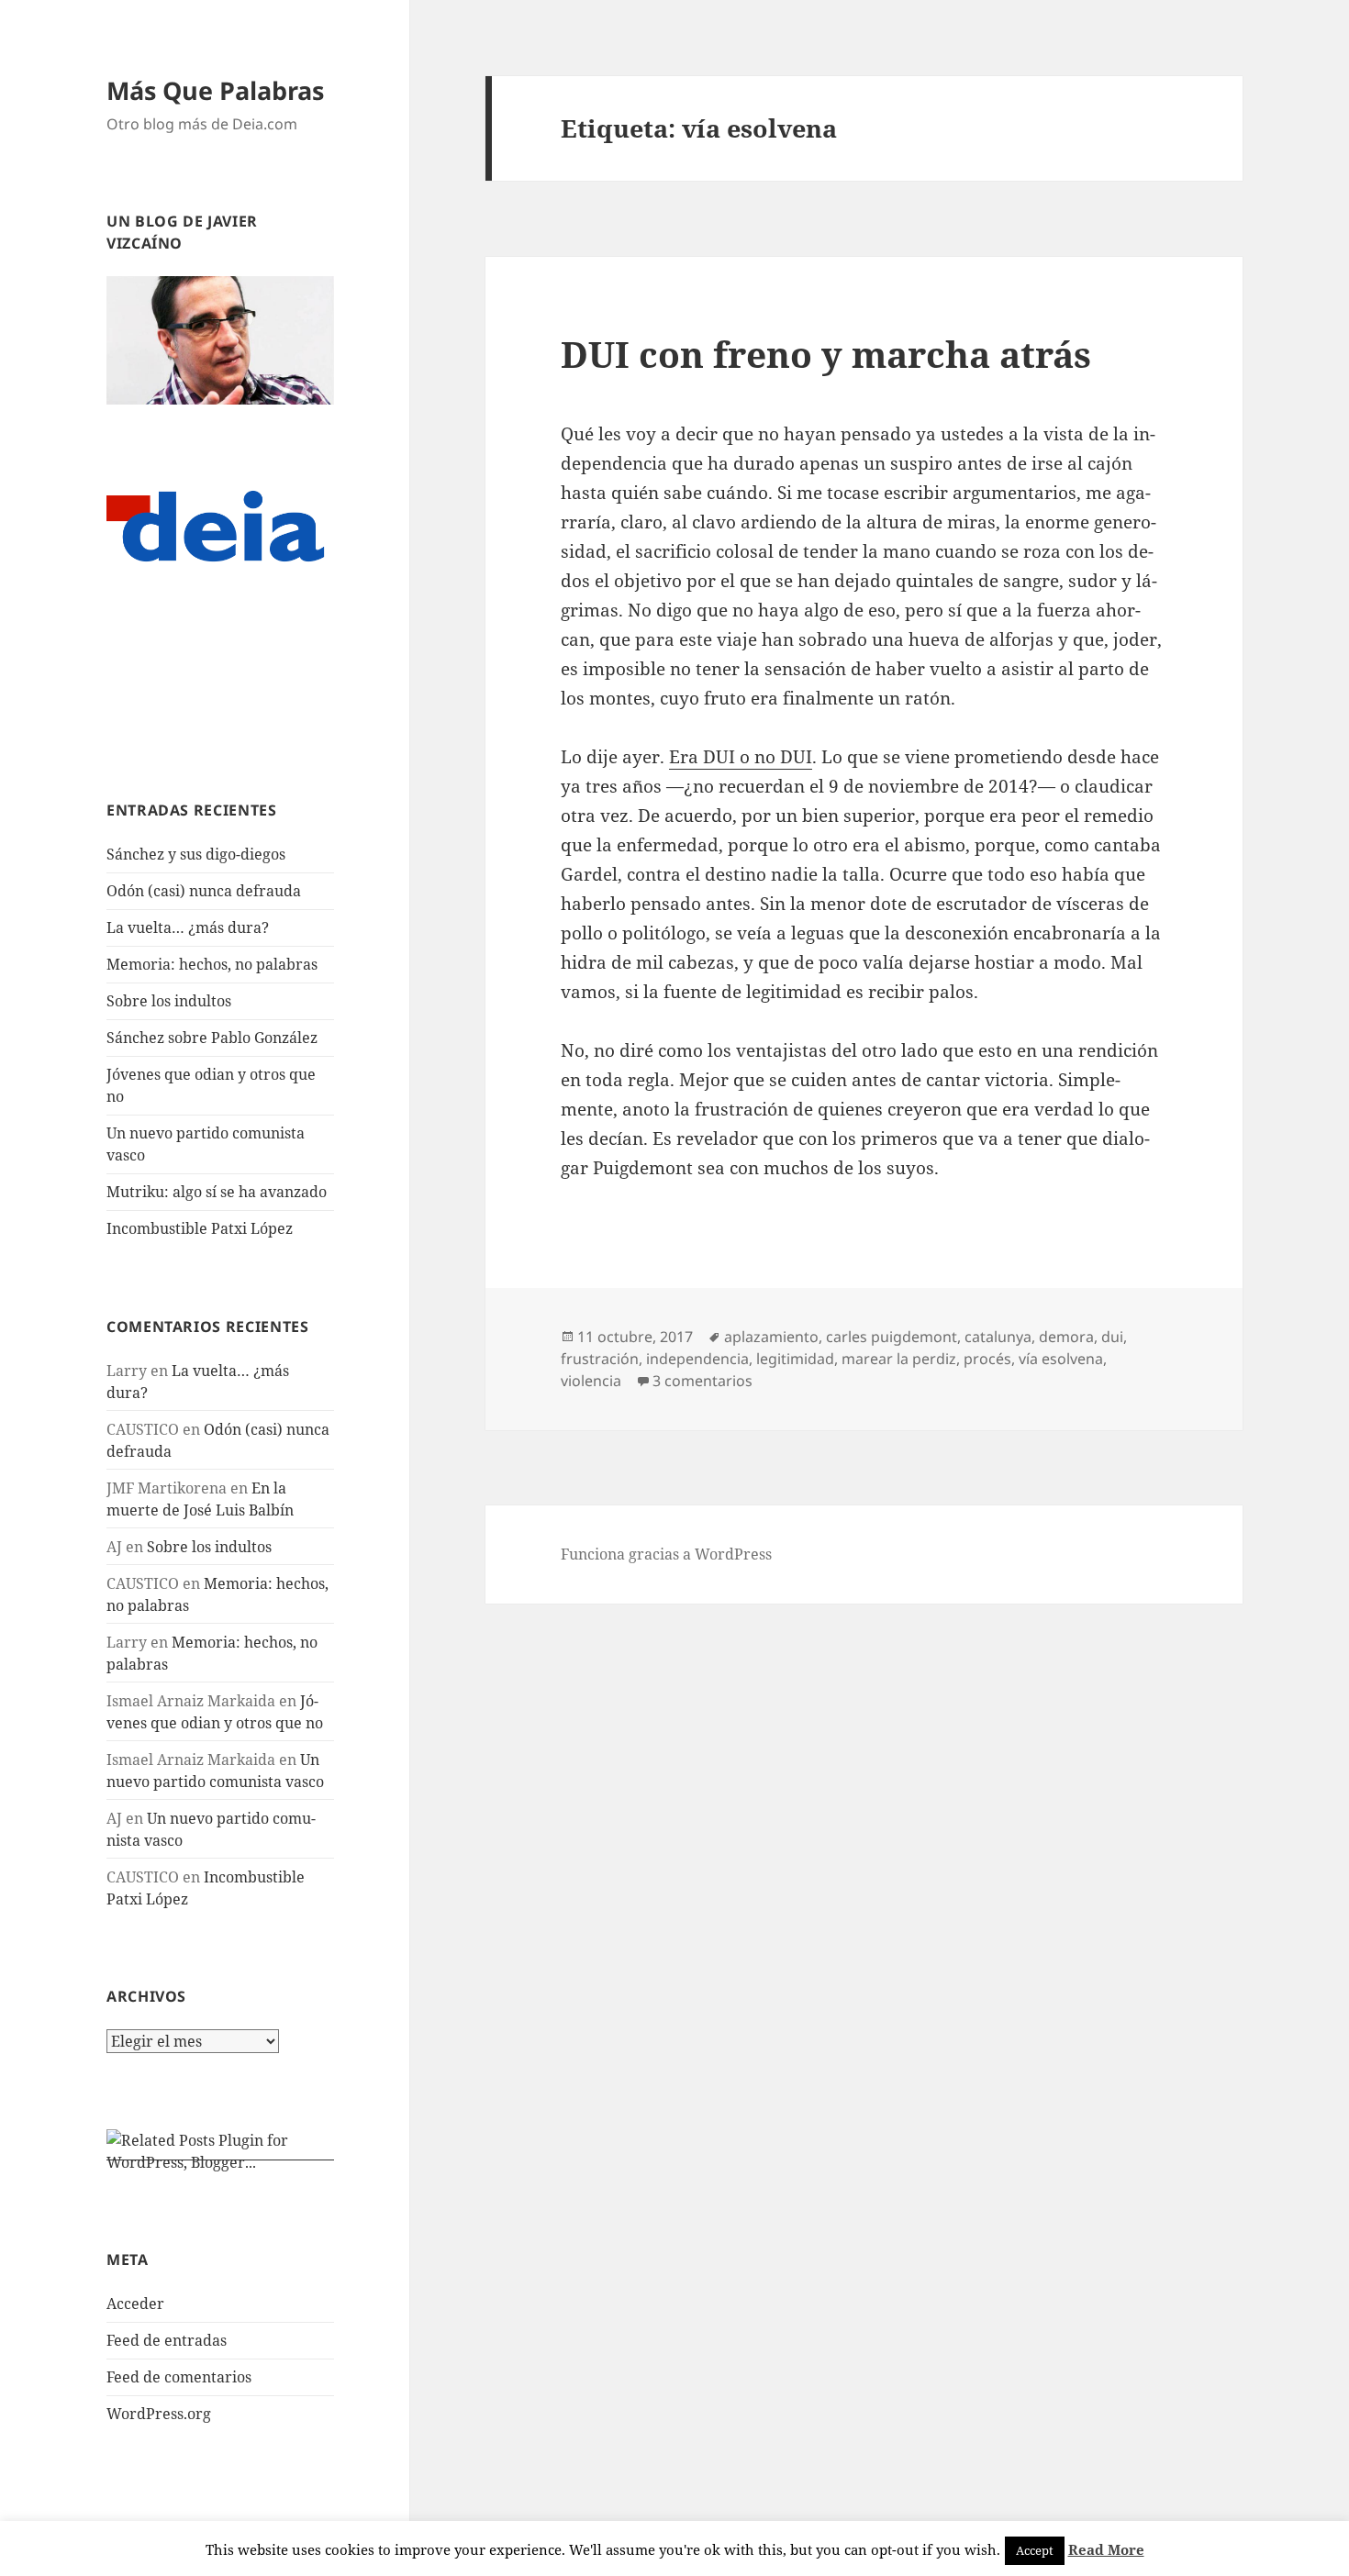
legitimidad (795, 1359)
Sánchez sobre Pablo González (212, 1038)
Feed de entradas (167, 2340)
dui (1112, 1337)
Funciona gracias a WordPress (666, 1554)
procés (987, 1359)
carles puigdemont (892, 1337)
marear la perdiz (899, 1359)
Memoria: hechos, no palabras (212, 964)
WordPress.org (159, 2414)
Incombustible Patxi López (200, 1228)
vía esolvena (1061, 1359)
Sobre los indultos (169, 1001)
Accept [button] (1035, 2550)
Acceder (135, 2304)
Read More (1106, 2549)
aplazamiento (771, 1337)
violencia (591, 1381)
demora (1066, 1337)
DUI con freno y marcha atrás (826, 354)
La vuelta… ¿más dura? (188, 927)
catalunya (998, 1337)
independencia (697, 1359)
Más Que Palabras (215, 90)
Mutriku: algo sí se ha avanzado (217, 1192)
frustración (600, 1359)
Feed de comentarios (179, 2377)
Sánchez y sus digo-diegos (196, 854)
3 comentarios (702, 1381)
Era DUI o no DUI (741, 757)
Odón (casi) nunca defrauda (204, 891)
